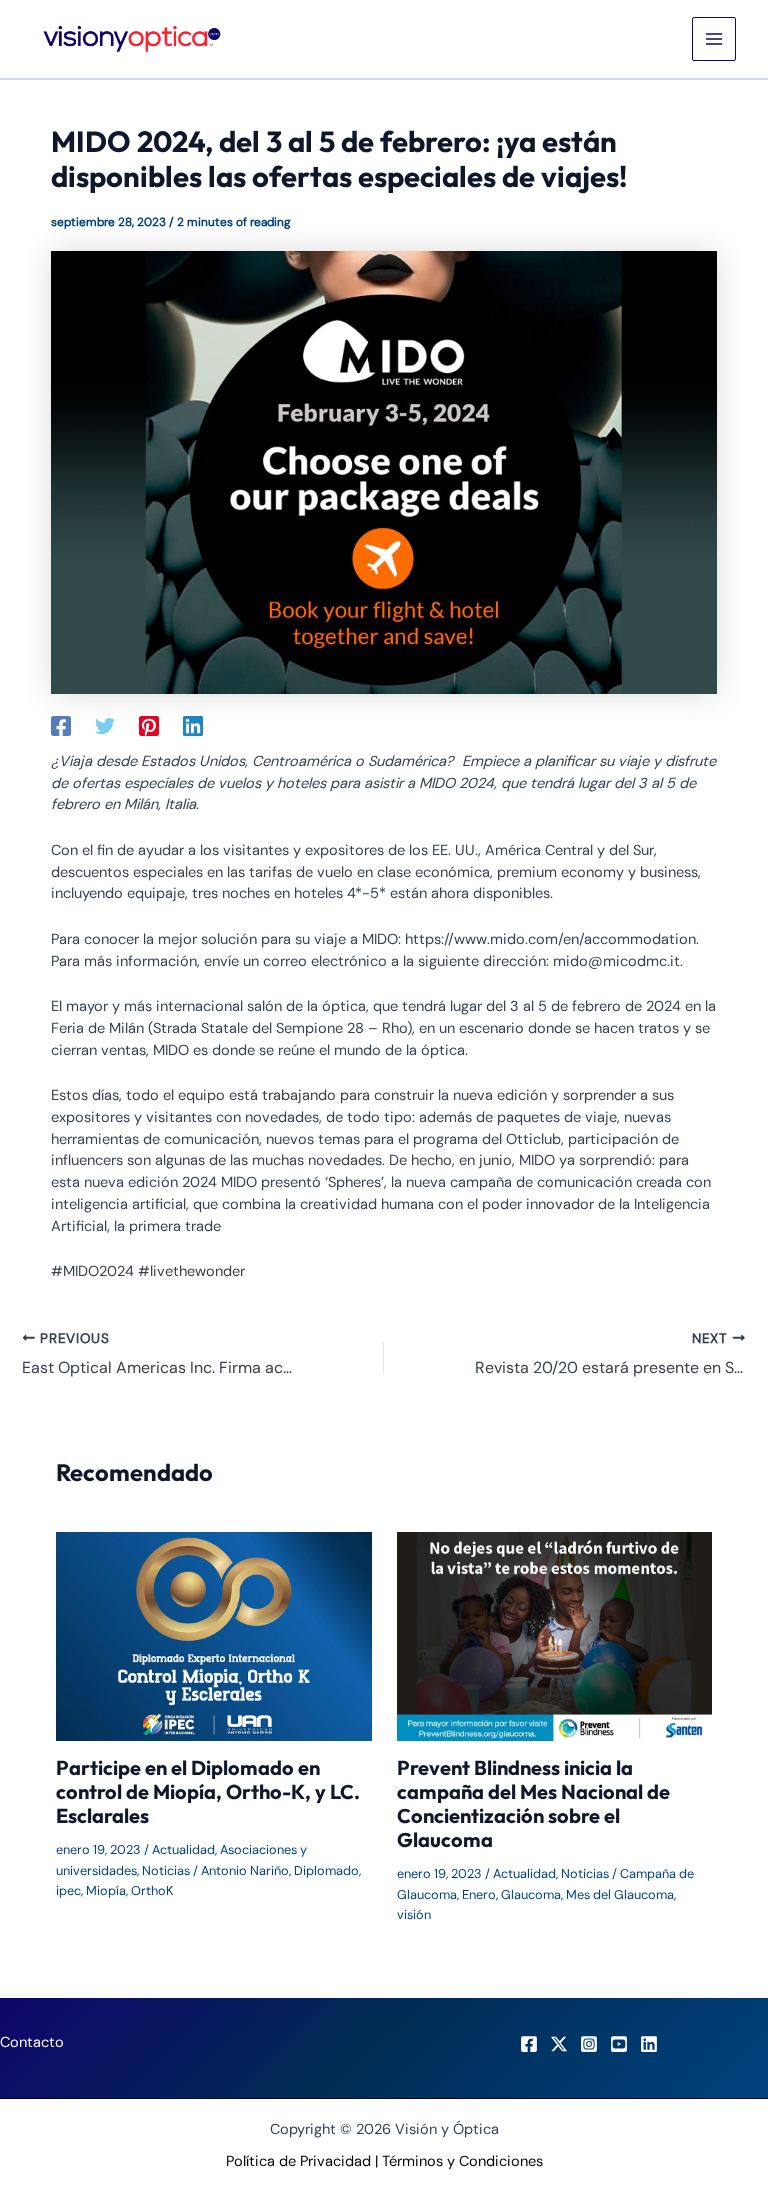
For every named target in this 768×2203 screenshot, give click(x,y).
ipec (68, 1890)
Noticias (166, 1870)
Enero (479, 1894)
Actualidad (183, 1849)
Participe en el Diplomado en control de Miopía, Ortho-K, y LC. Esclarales (208, 1791)
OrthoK (152, 1890)
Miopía (106, 1890)
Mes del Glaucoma (620, 1894)
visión (414, 1914)
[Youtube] (619, 2044)
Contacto (32, 2042)
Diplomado (326, 1870)
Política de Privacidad (298, 2161)
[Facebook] (61, 725)
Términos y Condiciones (462, 2161)
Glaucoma (531, 1894)
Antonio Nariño (245, 1870)
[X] (559, 2044)
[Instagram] (589, 2044)
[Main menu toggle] (714, 39)
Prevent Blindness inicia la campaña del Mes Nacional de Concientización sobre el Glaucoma (533, 1803)
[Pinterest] (149, 725)
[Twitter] (105, 725)
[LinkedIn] (649, 2044)
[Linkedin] (193, 725)
